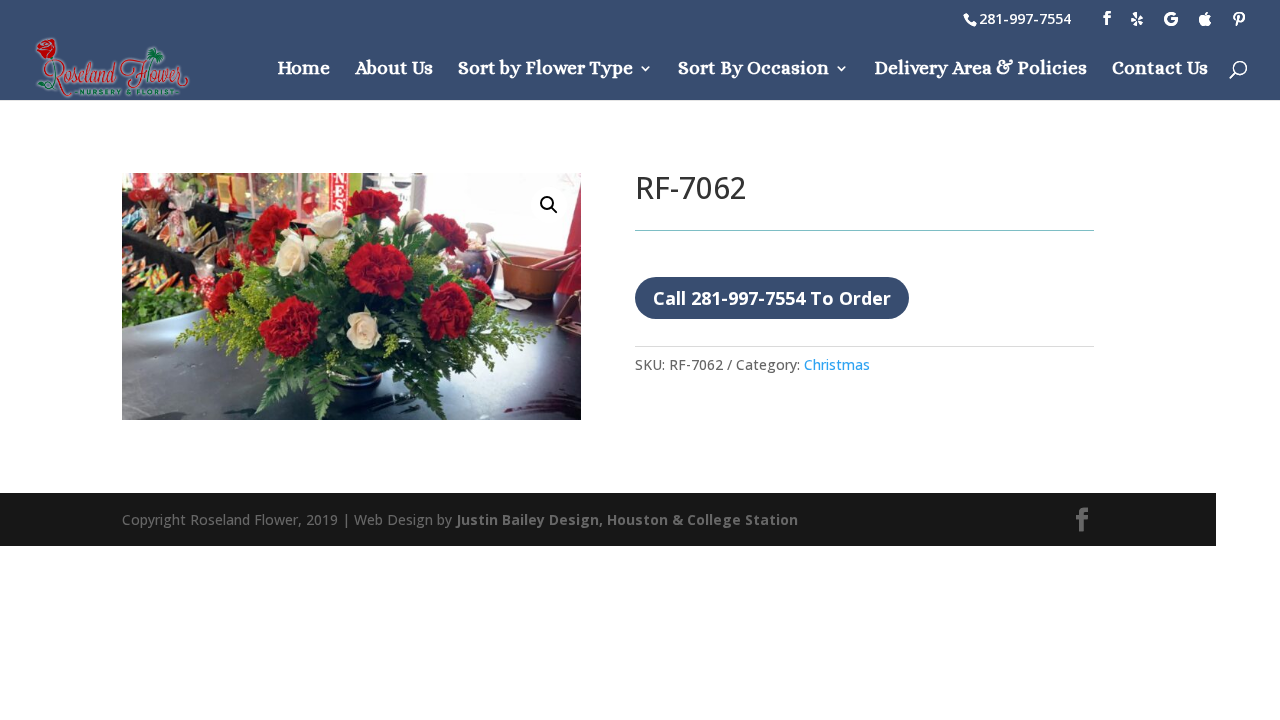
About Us (394, 69)
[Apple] (1205, 19)
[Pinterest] (1239, 19)
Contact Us (1160, 69)
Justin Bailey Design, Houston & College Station (627, 519)
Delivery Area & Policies (980, 69)
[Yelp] (1137, 19)
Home (303, 69)
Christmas (837, 364)
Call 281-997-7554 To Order (772, 298)
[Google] (1171, 19)
